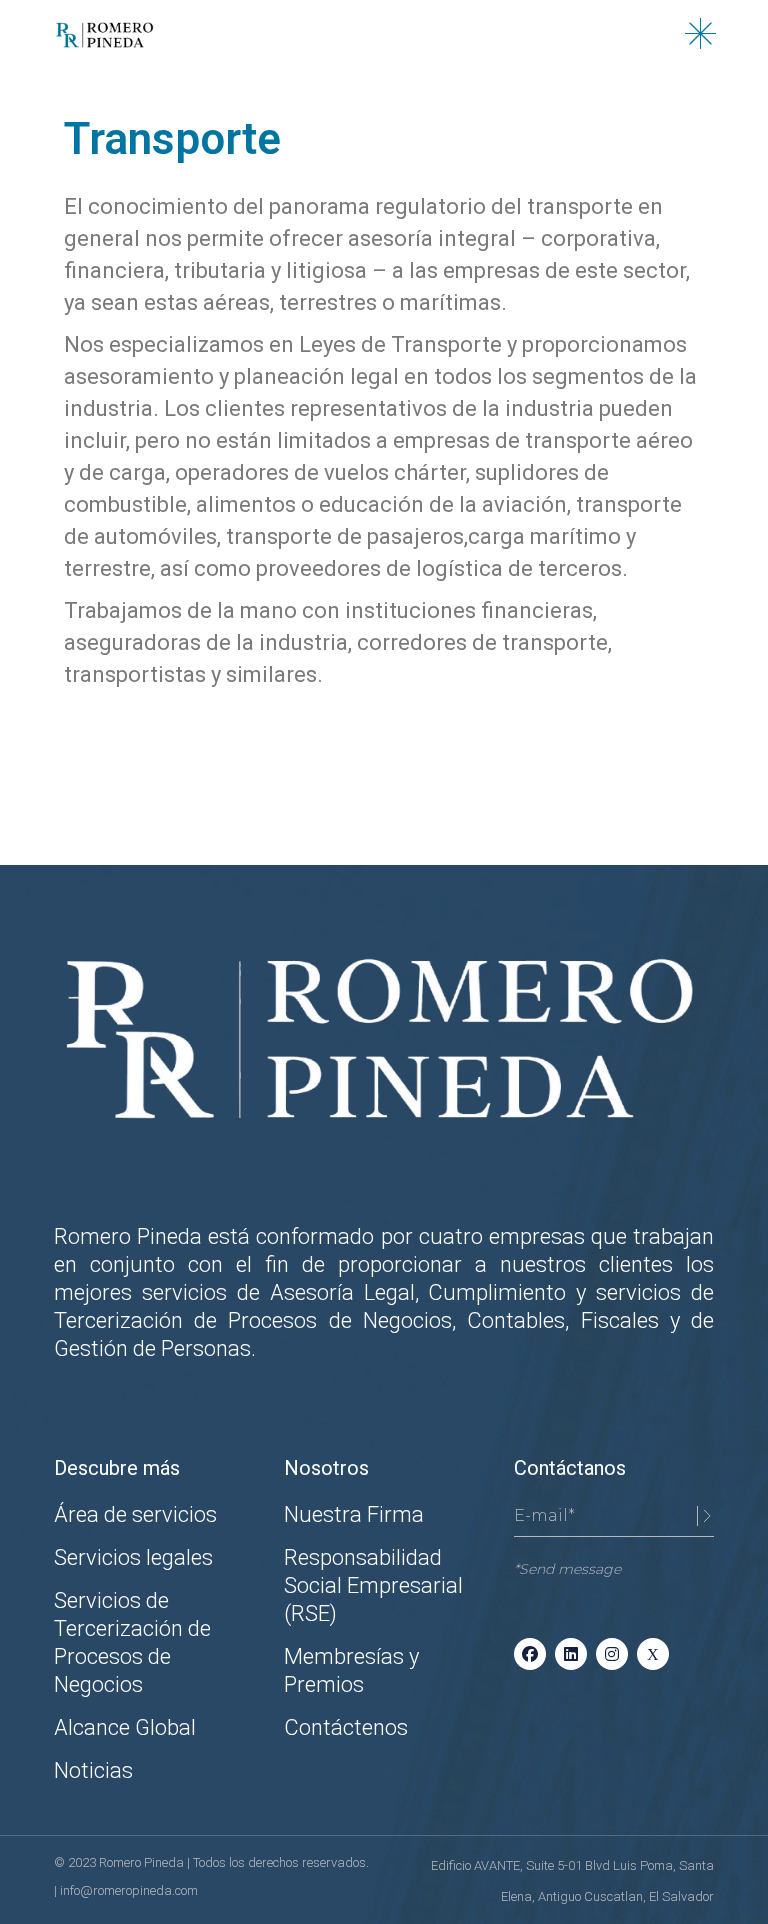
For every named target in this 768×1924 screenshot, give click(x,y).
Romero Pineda (143, 1862)
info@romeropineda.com (129, 1890)
